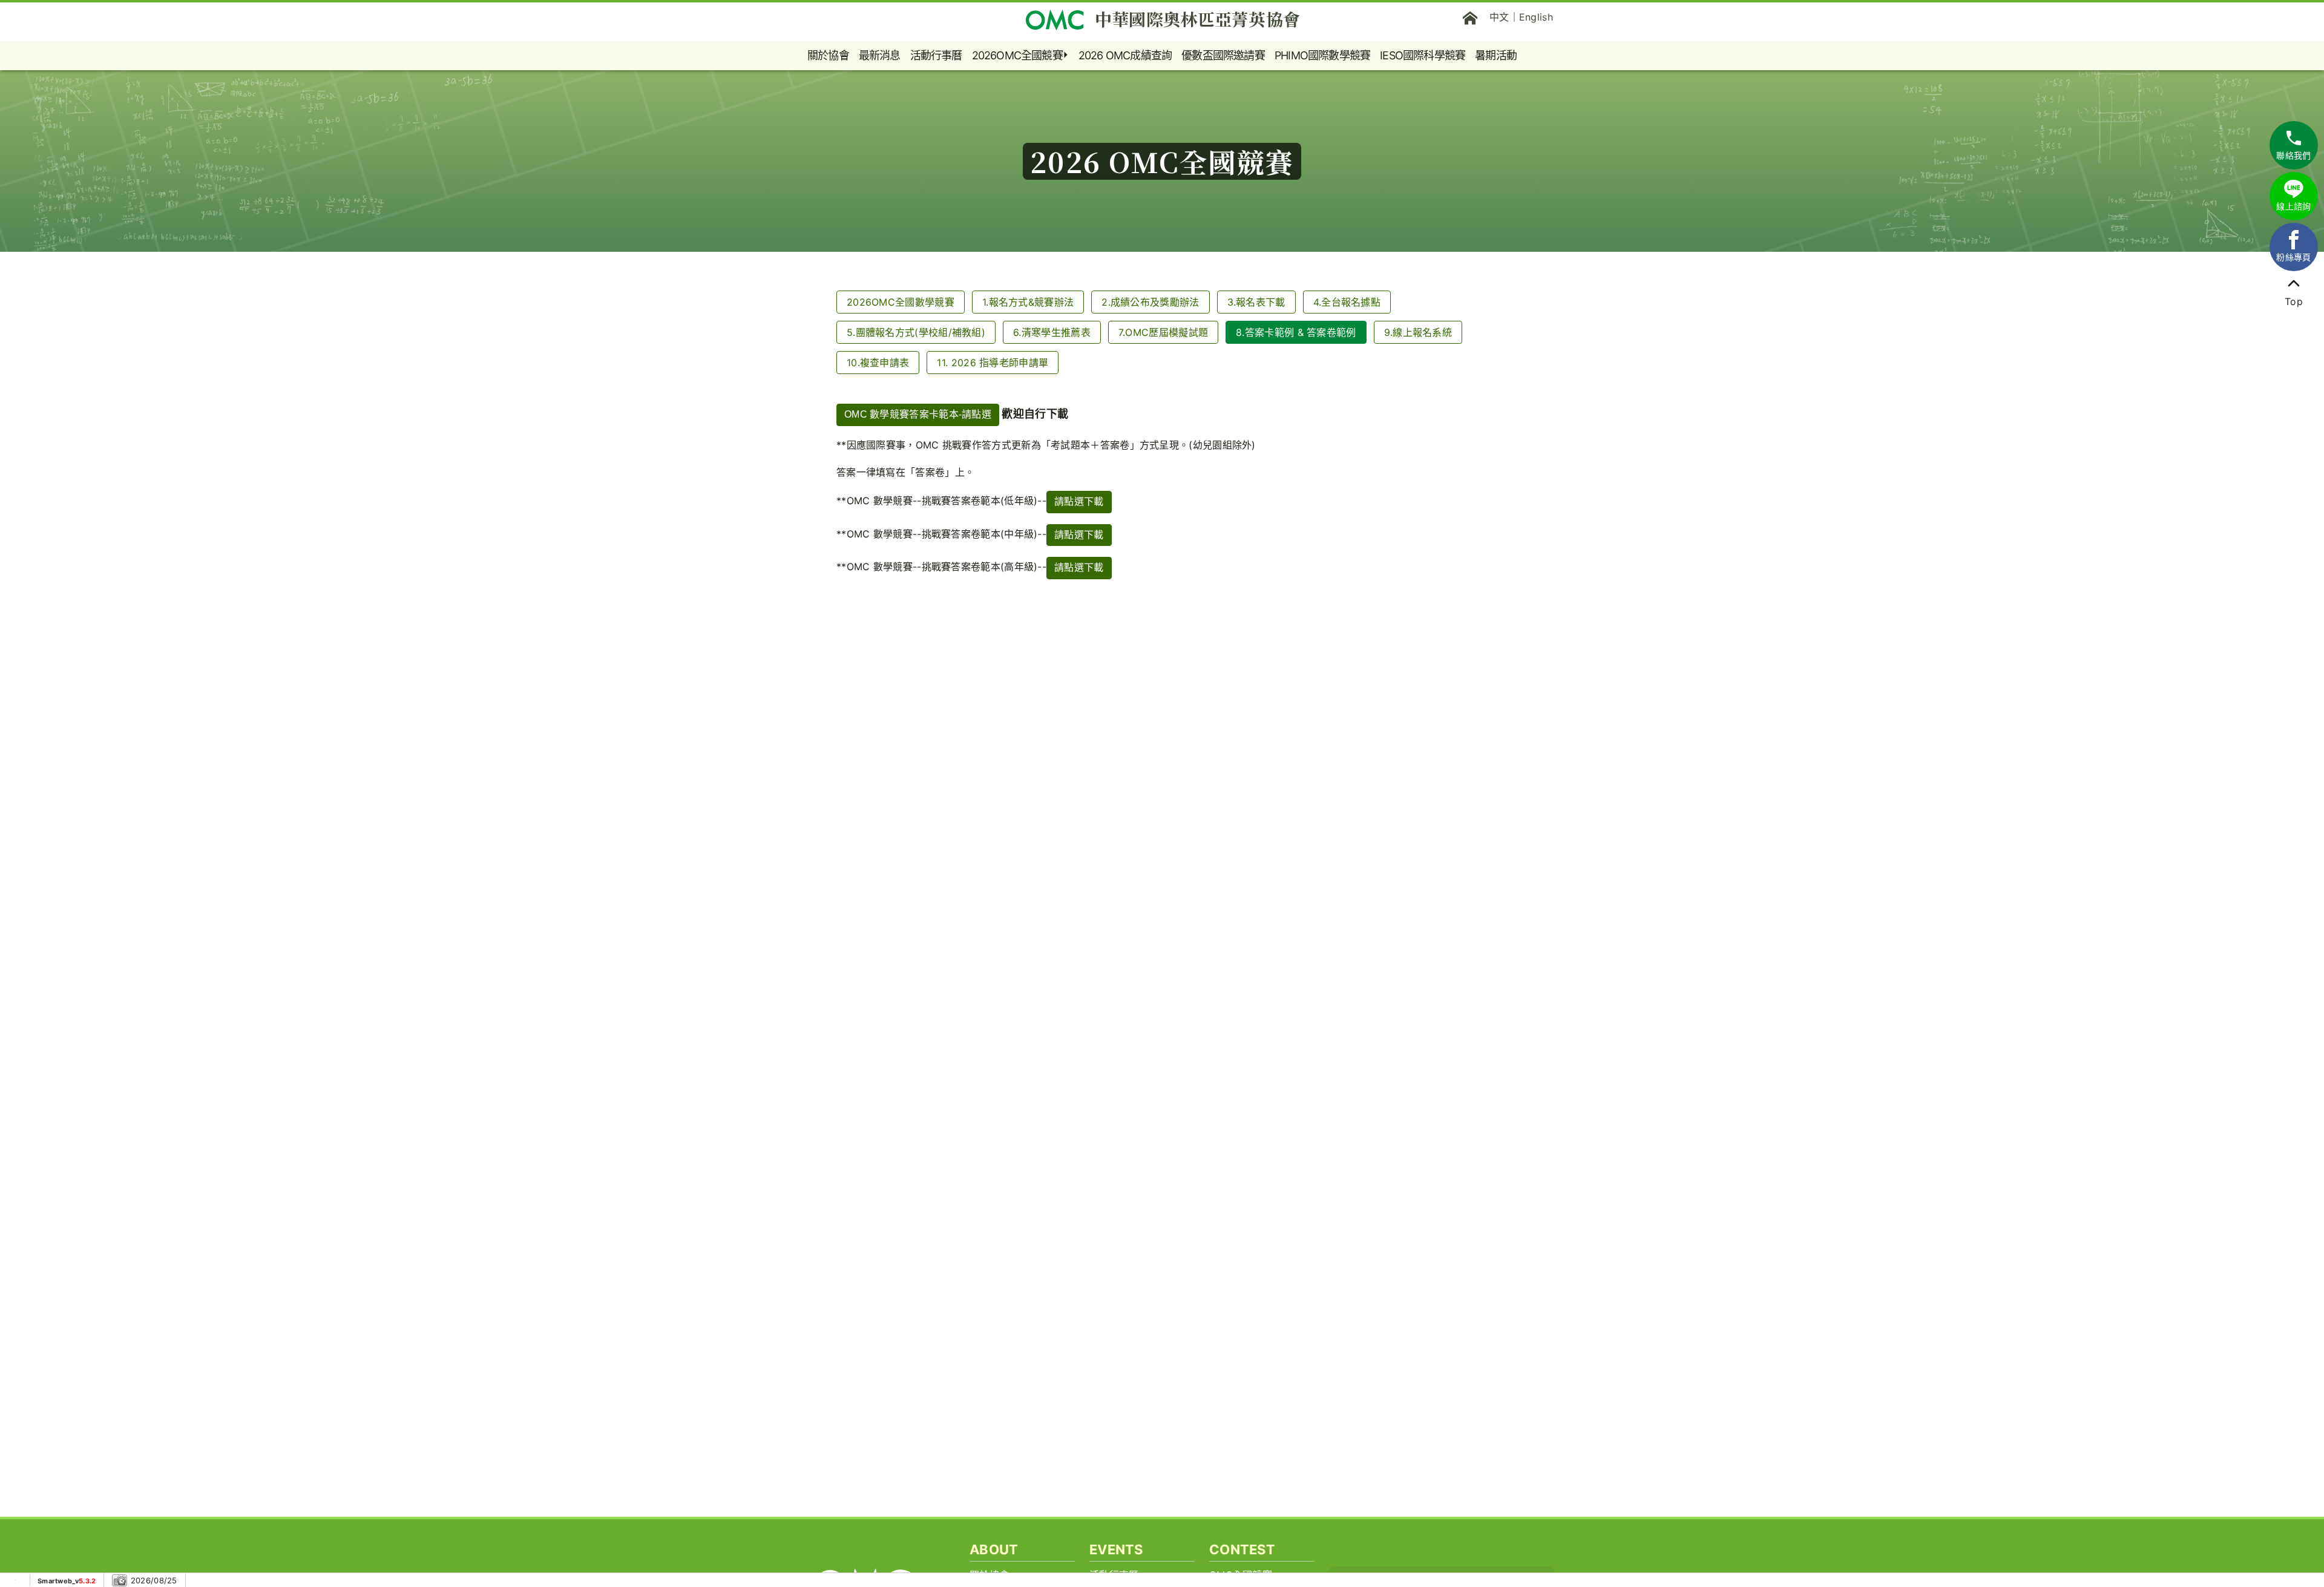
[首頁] (1470, 17)
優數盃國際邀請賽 (1223, 55)
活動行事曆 (936, 55)
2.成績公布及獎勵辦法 (1150, 302)
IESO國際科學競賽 (1423, 55)
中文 (1499, 17)
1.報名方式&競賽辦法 (1028, 302)
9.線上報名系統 (1418, 332)
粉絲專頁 (2293, 257)
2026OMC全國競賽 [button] (1017, 55)
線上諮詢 (2293, 206)
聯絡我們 (2293, 155)
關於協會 (828, 55)
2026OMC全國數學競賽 (901, 302)
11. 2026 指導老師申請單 (993, 363)
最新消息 (880, 55)
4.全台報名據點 (1347, 302)
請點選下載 (1079, 501)
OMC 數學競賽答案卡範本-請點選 (918, 414)
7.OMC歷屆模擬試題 (1163, 332)
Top (2294, 301)
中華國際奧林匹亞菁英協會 (1198, 19)
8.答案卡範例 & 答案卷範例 (1296, 332)
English (1536, 17)
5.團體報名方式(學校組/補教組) (916, 332)
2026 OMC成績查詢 (1125, 55)
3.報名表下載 (1256, 302)
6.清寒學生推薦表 (1052, 332)
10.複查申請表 (878, 363)
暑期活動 (1496, 55)
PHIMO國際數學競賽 (1322, 55)
